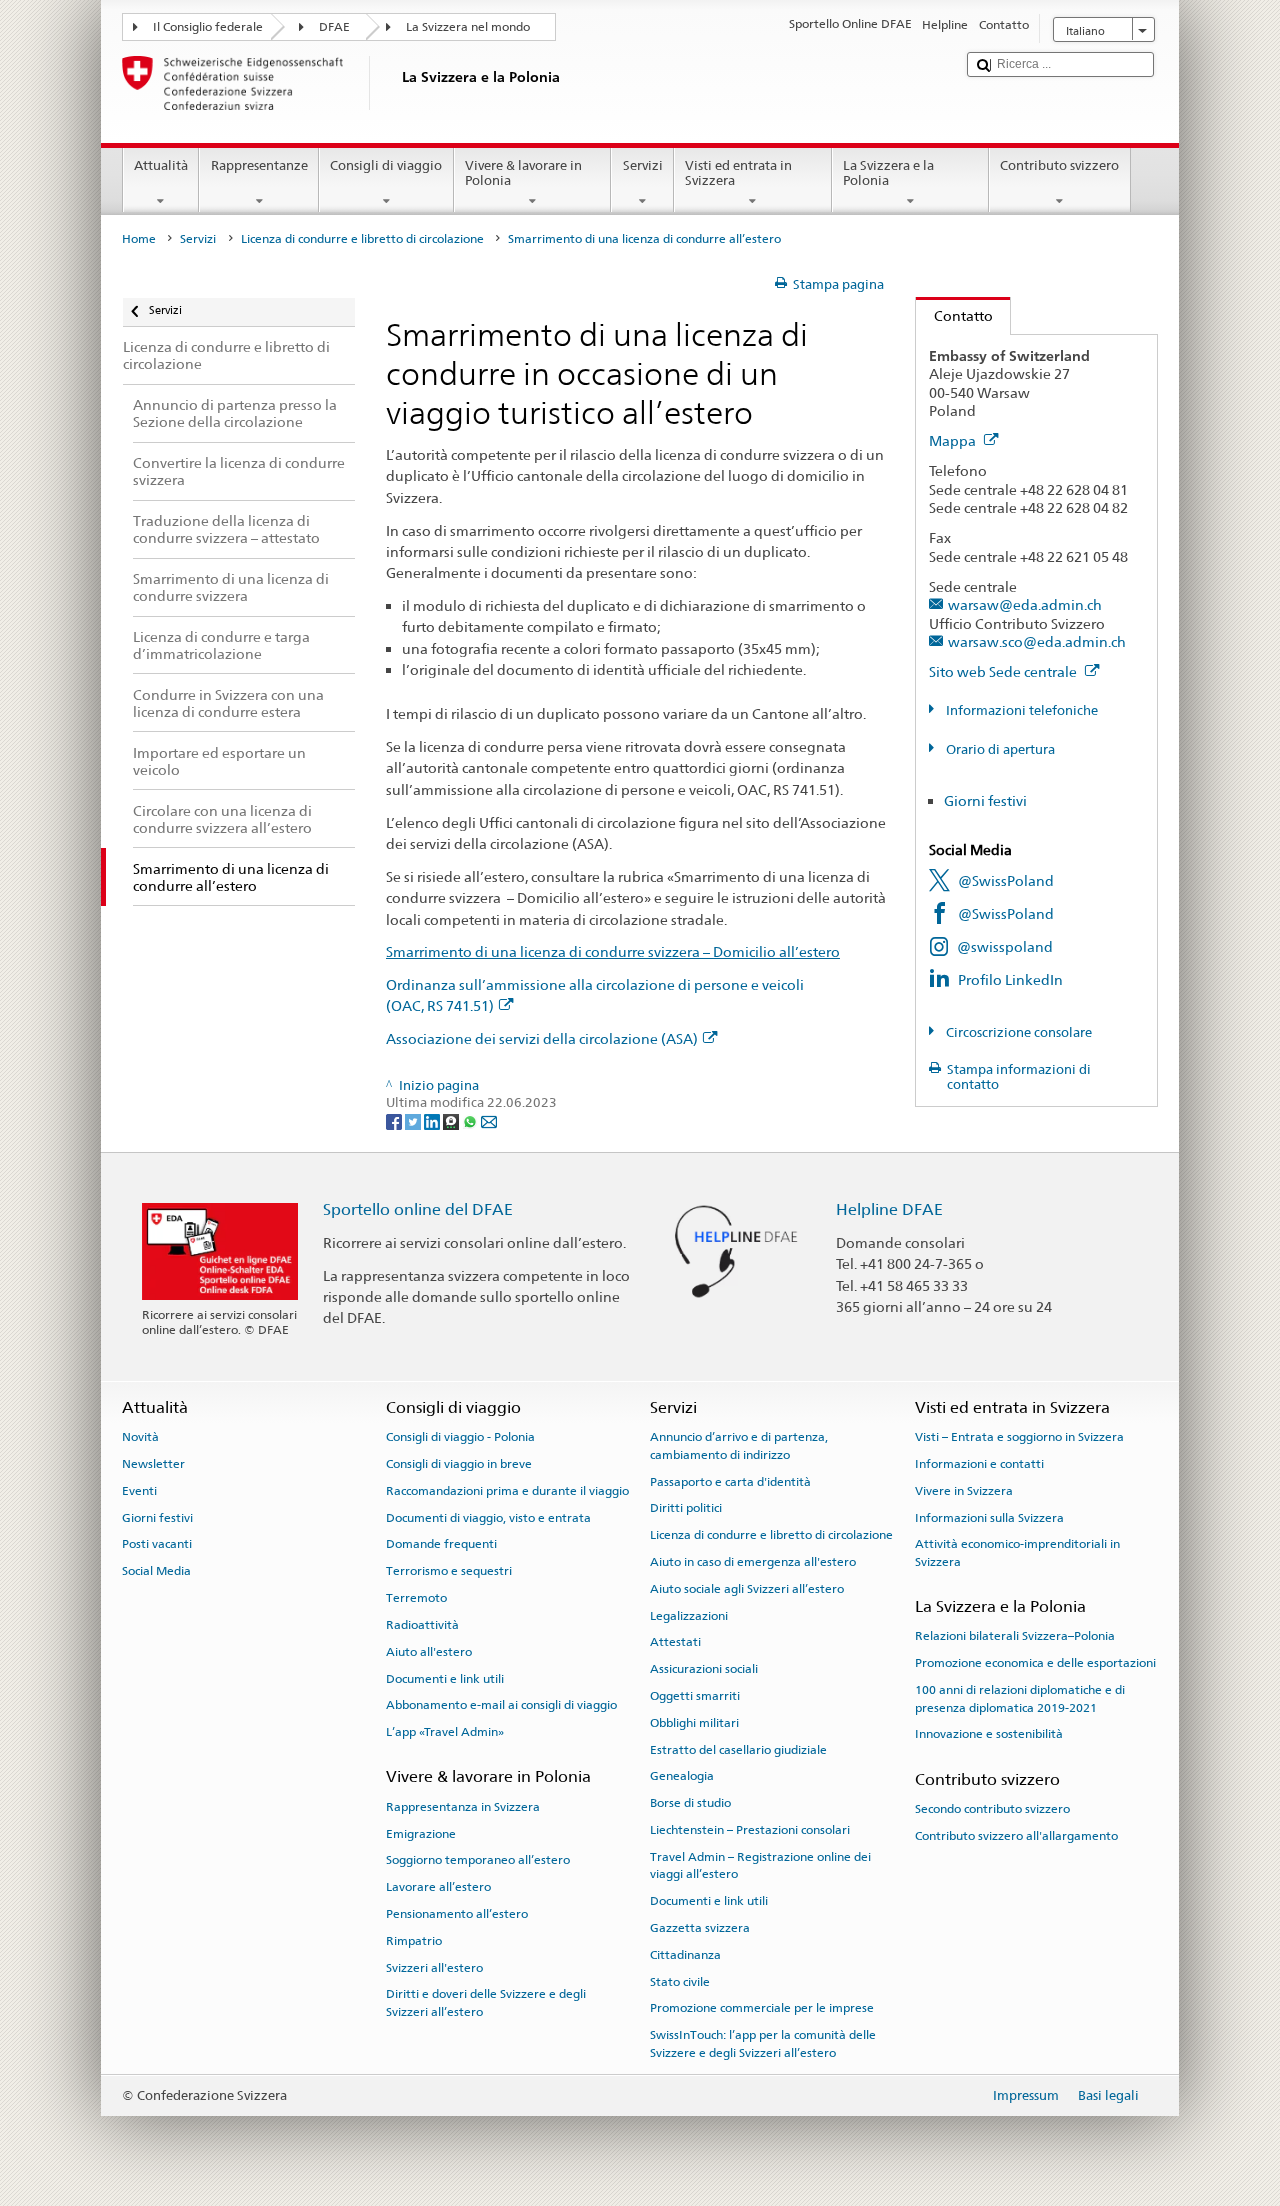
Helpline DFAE (889, 1209)
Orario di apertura (999, 749)
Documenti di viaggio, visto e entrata (488, 1517)
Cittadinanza (685, 1955)
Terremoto (416, 1598)
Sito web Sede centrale (1004, 671)
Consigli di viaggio (386, 165)
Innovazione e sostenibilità (989, 1734)
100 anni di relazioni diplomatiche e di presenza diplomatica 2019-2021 (1020, 1698)
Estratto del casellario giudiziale (738, 1749)
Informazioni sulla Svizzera (989, 1517)
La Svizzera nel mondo (468, 27)
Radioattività (422, 1625)
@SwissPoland (1006, 880)
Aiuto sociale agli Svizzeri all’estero (747, 1589)
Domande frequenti (441, 1544)
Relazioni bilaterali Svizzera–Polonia (1015, 1636)
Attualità (161, 165)
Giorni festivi (985, 800)
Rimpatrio (414, 1941)
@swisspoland (1005, 946)
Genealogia (682, 1776)
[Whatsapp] (471, 1120)
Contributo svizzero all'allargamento (1016, 1836)
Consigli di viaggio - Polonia (460, 1437)
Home (139, 239)
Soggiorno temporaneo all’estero (478, 1860)
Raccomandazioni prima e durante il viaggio (507, 1491)
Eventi (139, 1491)
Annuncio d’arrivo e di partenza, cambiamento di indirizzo (739, 1445)
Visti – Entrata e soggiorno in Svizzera (1019, 1437)
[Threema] (452, 1120)
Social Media (156, 1571)
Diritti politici (686, 1508)
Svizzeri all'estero (434, 1967)
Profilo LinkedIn (1010, 979)
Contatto (954, 315)
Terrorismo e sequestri (449, 1571)
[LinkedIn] (433, 1120)
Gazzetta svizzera (700, 1928)
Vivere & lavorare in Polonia (523, 173)
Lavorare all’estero (438, 1887)
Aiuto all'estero (429, 1652)
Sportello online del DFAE (418, 1209)
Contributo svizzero (1059, 165)
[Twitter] (414, 1120)
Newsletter (153, 1464)
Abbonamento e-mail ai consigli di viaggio (501, 1705)
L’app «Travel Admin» (445, 1732)
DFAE (334, 27)
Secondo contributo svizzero (992, 1809)
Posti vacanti (157, 1544)
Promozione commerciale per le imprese (762, 2008)
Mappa (954, 440)
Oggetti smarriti (695, 1696)
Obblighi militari (694, 1723)
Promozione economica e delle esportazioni (1035, 1663)
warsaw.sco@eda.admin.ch (1037, 641)
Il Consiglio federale (208, 27)
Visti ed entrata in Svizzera (738, 173)
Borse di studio (690, 1803)
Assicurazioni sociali (704, 1669)
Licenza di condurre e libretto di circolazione (362, 239)
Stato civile (680, 1981)
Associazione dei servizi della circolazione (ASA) (542, 1038)
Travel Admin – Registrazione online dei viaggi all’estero (760, 1865)
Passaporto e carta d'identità (730, 1481)
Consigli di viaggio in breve (459, 1464)
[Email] (489, 1120)
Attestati (675, 1642)
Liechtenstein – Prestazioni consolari (750, 1830)
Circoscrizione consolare (1017, 1032)
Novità (140, 1437)
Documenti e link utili (445, 1678)
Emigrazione (421, 1833)
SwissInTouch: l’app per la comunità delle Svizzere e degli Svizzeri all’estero (763, 2043)
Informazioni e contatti (979, 1464)
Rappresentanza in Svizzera (463, 1807)
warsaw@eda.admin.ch (1025, 604)
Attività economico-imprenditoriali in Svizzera (1017, 1552)
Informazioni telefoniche (1020, 710)
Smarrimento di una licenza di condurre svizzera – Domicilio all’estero (613, 951)
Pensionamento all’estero (457, 1914)
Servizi (643, 165)
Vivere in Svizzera (964, 1491)
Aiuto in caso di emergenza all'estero (753, 1562)
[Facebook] (395, 1120)
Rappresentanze (259, 165)
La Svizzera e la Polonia (888, 173)
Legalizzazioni (689, 1615)
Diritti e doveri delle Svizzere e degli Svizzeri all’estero (486, 2002)
